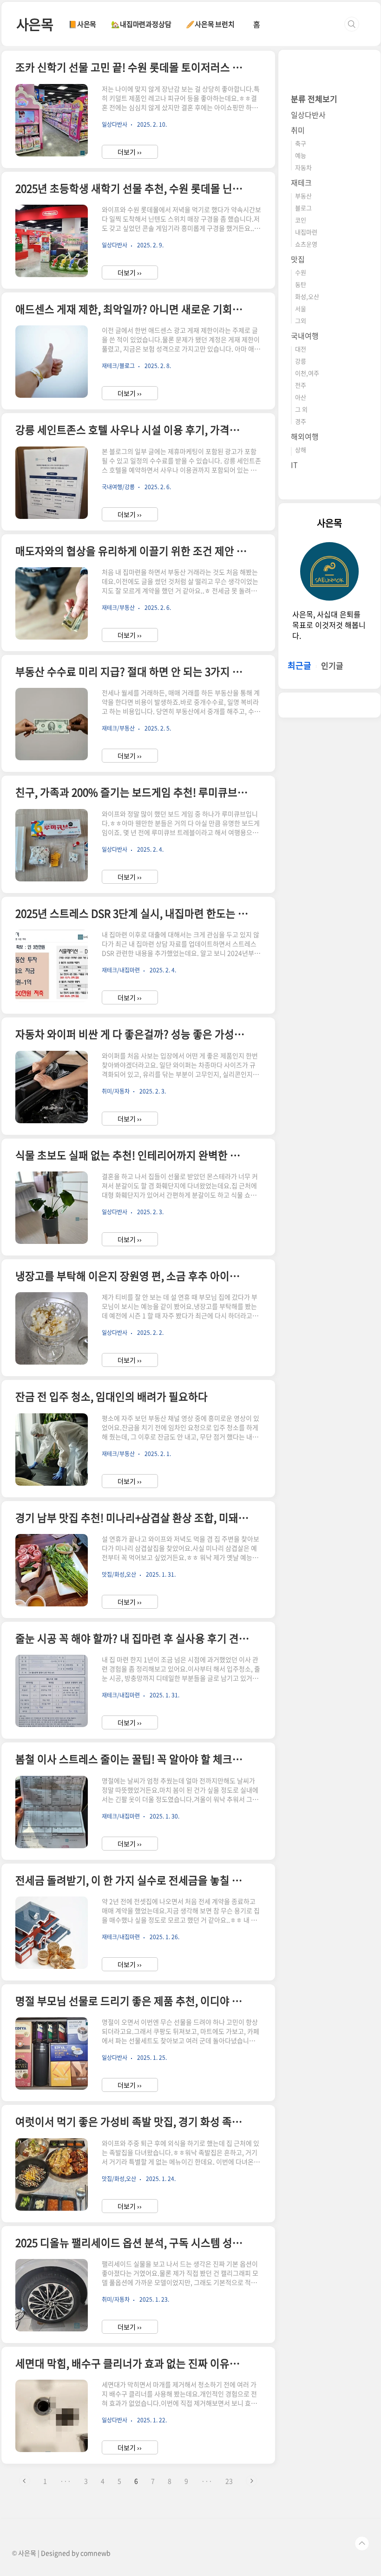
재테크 (301, 182)
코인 (301, 220)
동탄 (301, 284)
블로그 (303, 208)
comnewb (95, 2553)
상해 (301, 450)
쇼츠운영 (306, 244)
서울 (301, 308)
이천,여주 (307, 373)
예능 (301, 155)
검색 (352, 24)
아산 (301, 397)
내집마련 (306, 232)
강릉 (301, 361)
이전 (25, 2481)
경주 (301, 421)
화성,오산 (307, 296)
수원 (301, 272)
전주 (301, 385)
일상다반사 (308, 115)
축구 (301, 143)
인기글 (332, 665)
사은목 (35, 24)
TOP (362, 2544)
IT (294, 465)
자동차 (303, 167)
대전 (301, 349)
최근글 (299, 665)
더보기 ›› (130, 152)
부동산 (303, 196)
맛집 (298, 259)
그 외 (301, 409)
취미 (298, 130)
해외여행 (305, 436)
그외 (301, 320)
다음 (251, 2481)
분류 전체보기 (314, 99)
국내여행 (305, 336)
